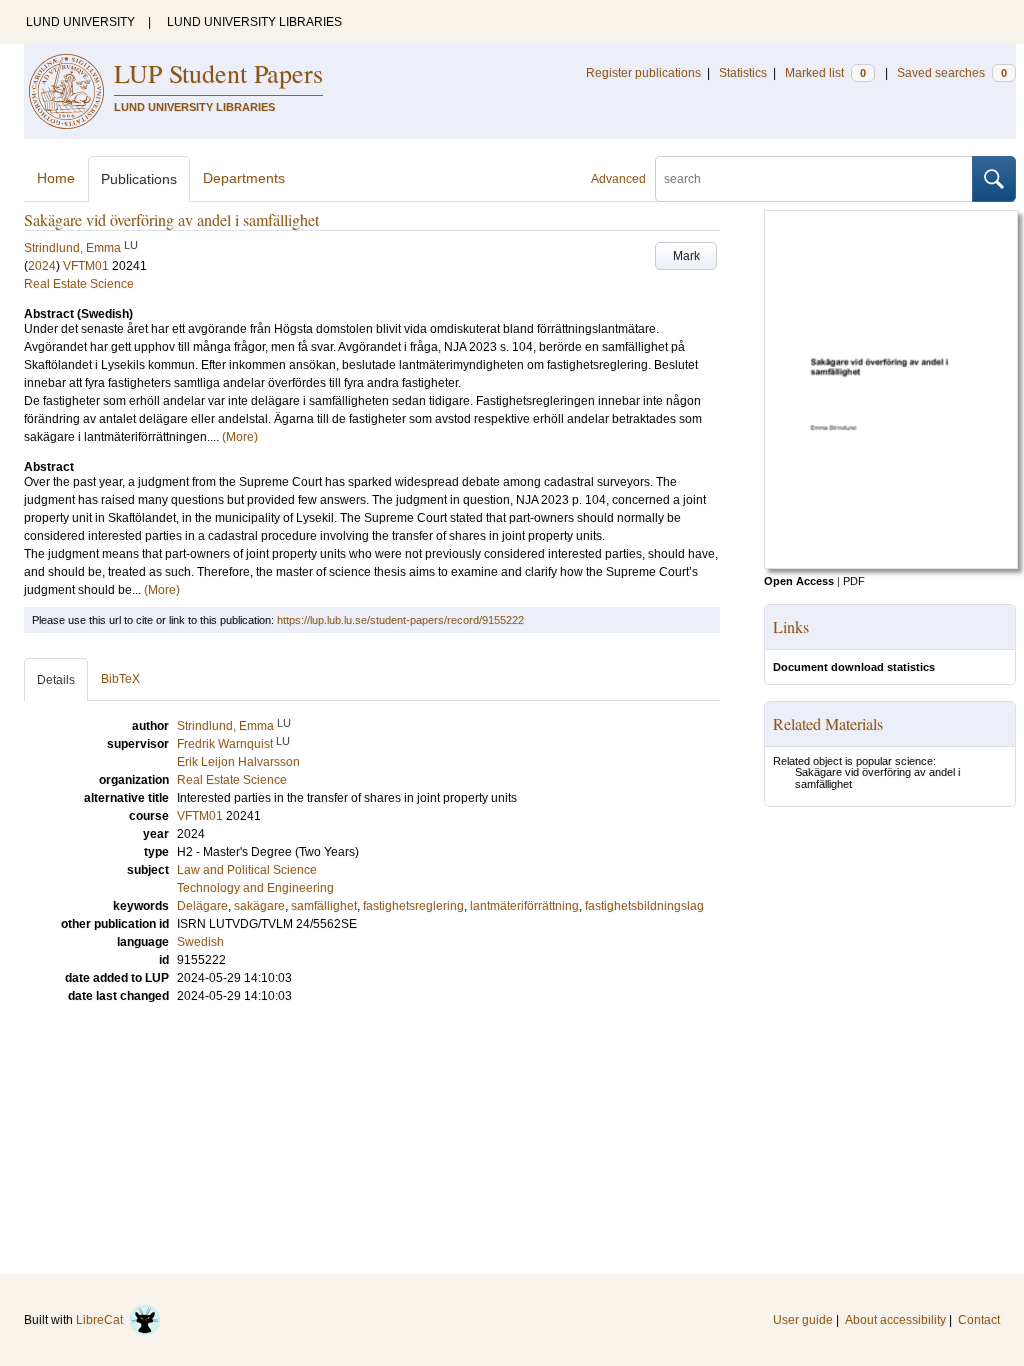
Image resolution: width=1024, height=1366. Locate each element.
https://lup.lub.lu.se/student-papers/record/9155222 (400, 620)
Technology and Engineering (255, 888)
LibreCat (102, 1320)
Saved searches (952, 73)
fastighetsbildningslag (644, 906)
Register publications (643, 73)
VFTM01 (86, 266)
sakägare (259, 906)
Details (56, 680)
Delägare (202, 906)
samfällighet (324, 906)
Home (56, 178)
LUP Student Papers (218, 73)
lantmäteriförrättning (524, 906)
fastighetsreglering (413, 906)
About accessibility (895, 1320)
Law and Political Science (247, 870)
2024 (42, 266)
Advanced (618, 179)
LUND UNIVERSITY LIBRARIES (254, 22)
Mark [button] (686, 256)
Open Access (799, 581)
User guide (803, 1320)
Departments (244, 178)
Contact (979, 1320)
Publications (139, 179)
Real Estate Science (79, 284)
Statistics (743, 73)
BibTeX (120, 679)
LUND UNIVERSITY (80, 22)
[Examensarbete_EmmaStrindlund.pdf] (891, 565)
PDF (854, 581)
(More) (240, 437)
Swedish (200, 942)
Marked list (825, 73)
